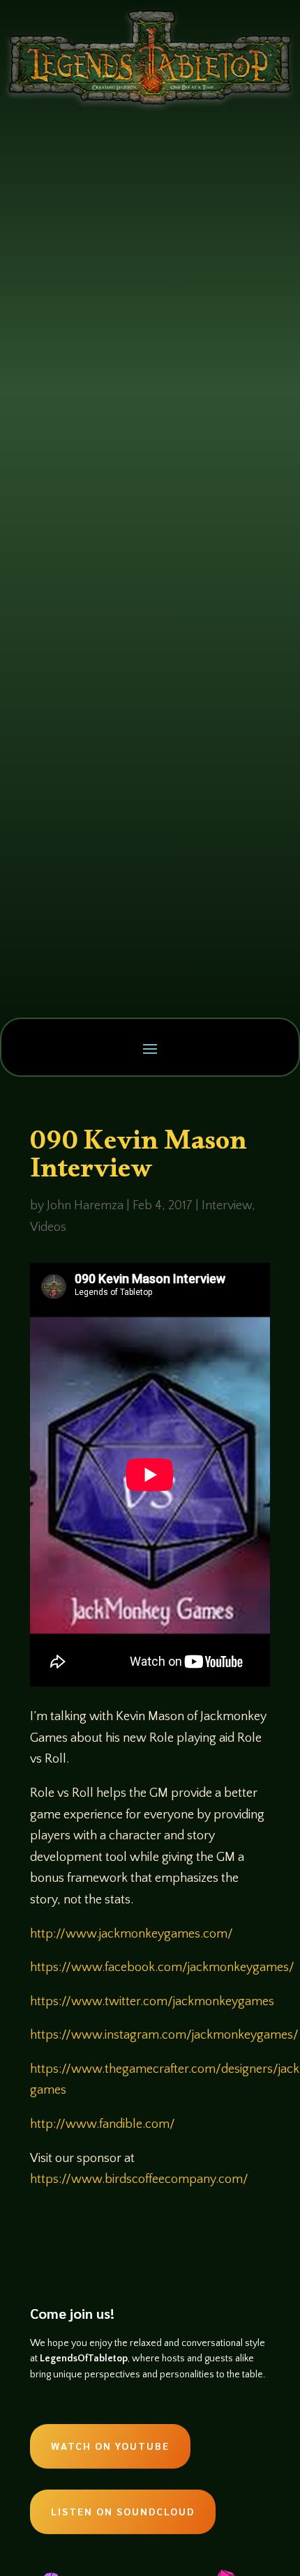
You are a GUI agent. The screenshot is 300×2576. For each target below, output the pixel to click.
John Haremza (85, 1206)
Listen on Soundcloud (123, 2511)
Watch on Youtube (110, 2446)
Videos (48, 1227)
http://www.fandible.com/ (103, 2124)
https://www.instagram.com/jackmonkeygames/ (164, 2035)
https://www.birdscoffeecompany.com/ (139, 2179)
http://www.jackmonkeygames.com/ (132, 1934)
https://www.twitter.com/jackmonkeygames (152, 2002)
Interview (227, 1206)
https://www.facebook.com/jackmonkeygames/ (162, 1968)
